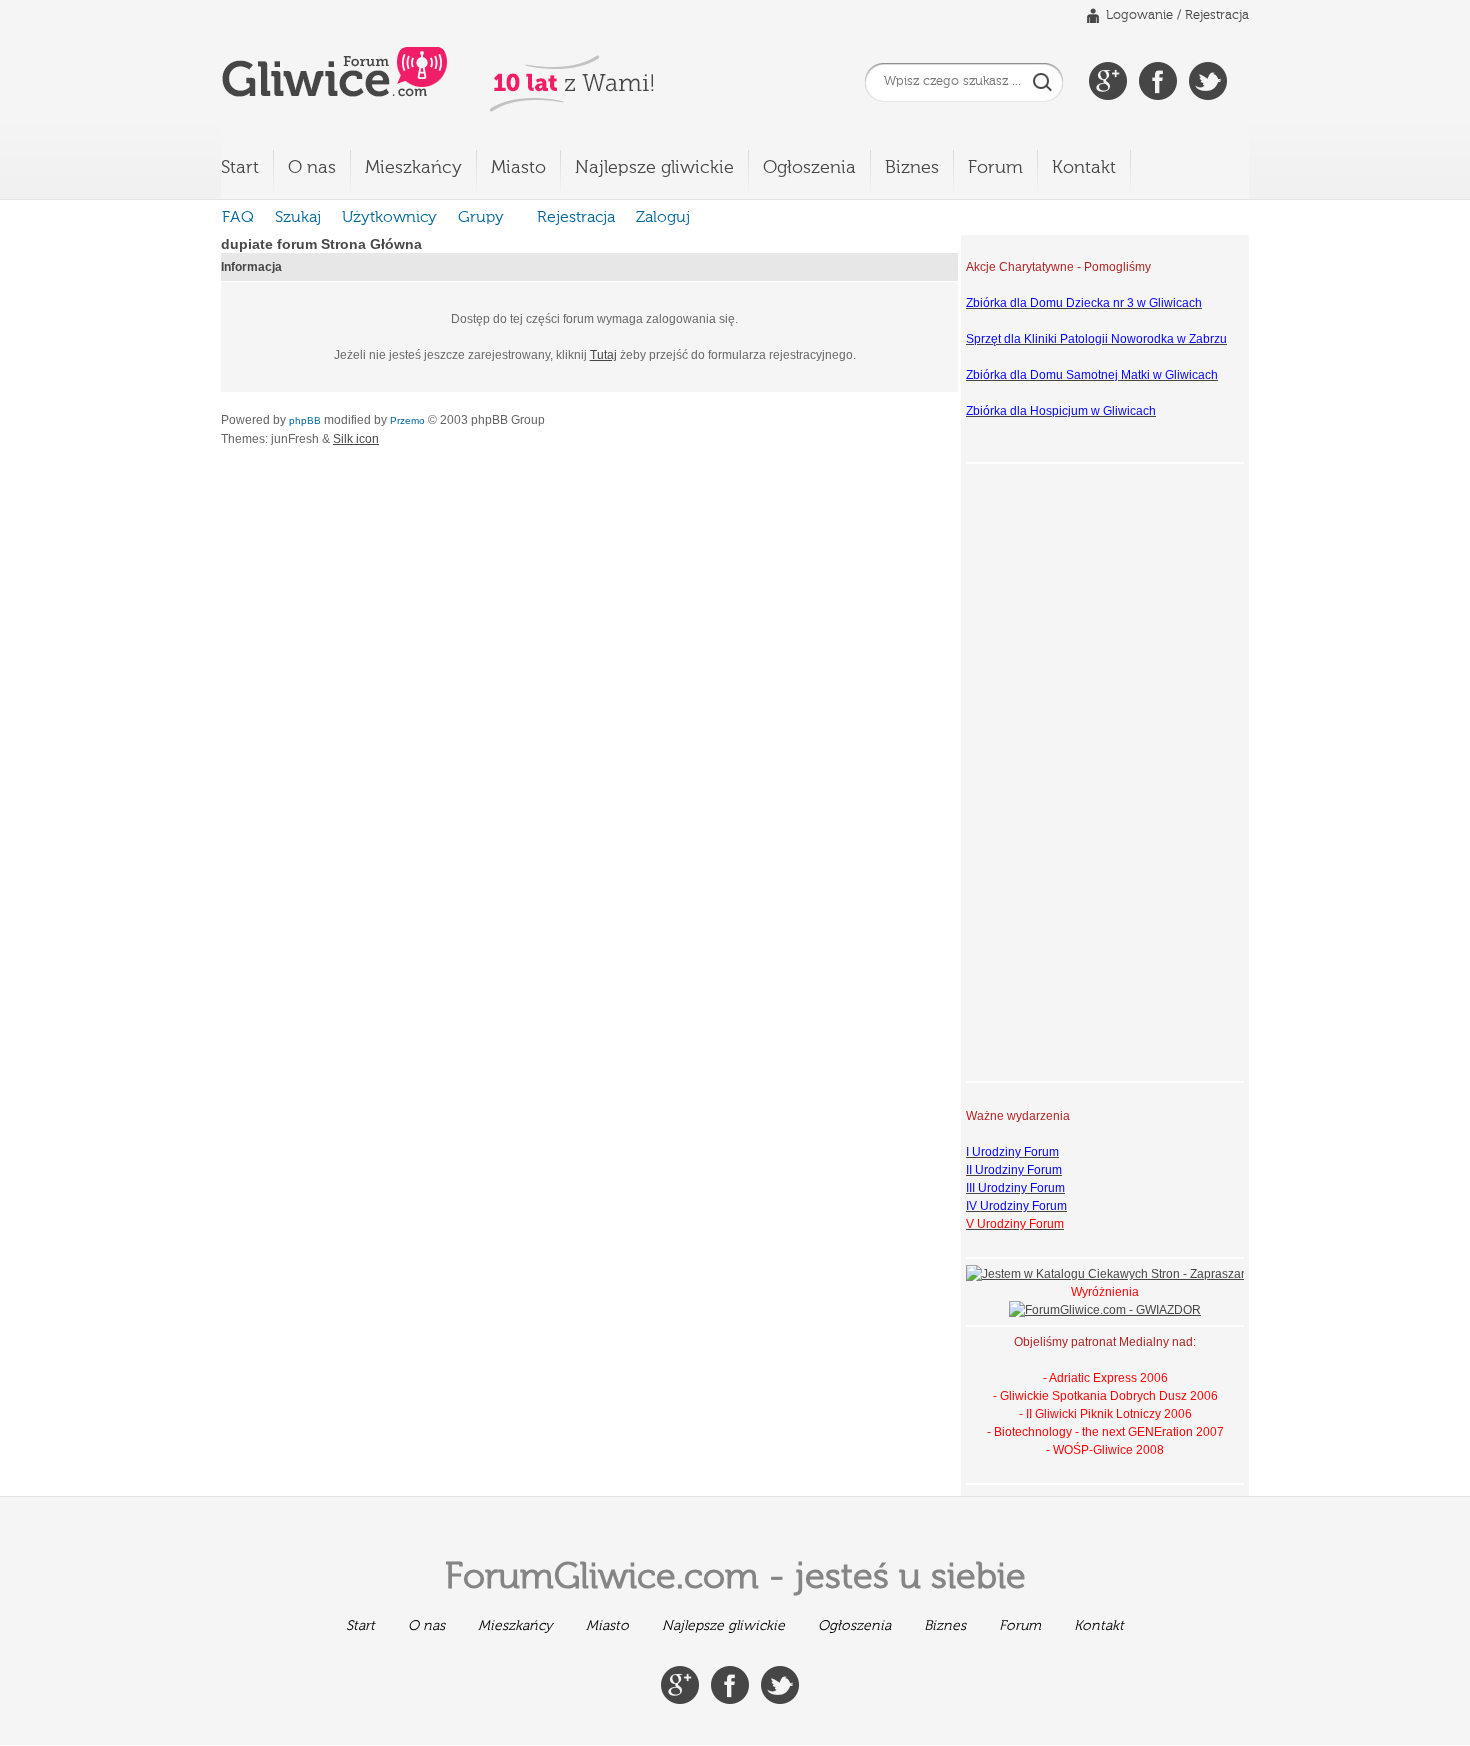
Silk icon (356, 439)
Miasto (518, 168)
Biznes (912, 168)
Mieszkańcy (413, 168)
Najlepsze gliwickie (654, 168)
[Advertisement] (1046, 770)
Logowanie (1139, 15)
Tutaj (603, 355)
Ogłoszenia (809, 168)
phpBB (305, 420)
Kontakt (1084, 168)
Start (240, 168)
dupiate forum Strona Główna (321, 244)
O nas (312, 168)
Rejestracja (1217, 15)
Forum (995, 168)
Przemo (407, 420)
